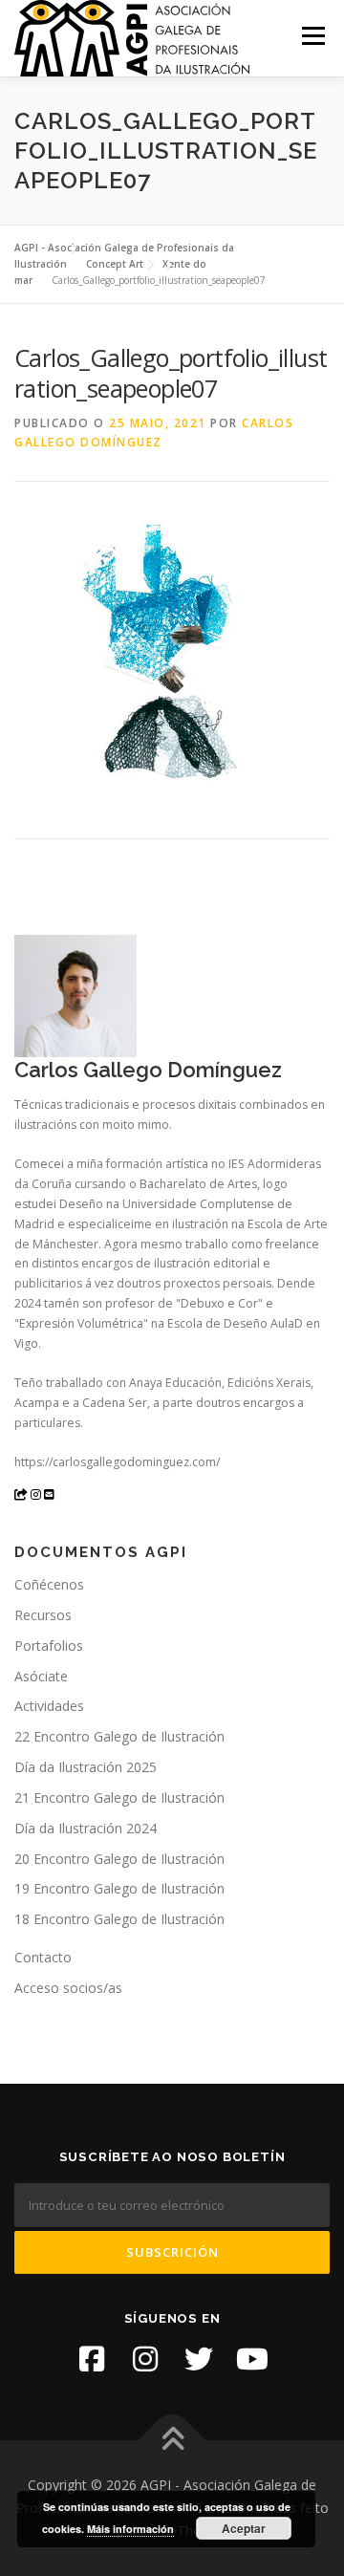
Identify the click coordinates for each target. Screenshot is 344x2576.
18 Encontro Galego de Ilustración (119, 1919)
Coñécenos (49, 1584)
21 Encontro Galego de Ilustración (119, 1797)
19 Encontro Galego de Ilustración (119, 1888)
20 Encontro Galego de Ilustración (119, 1859)
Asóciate (41, 1676)
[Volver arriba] (172, 2441)
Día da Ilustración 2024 (86, 1828)
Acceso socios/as (68, 1988)
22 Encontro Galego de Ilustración (119, 1736)
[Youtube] (252, 2359)
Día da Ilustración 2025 (86, 1767)
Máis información (130, 2529)
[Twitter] (199, 2359)
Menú (312, 36)
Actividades (49, 1706)
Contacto (43, 1957)
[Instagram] (145, 2359)
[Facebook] (92, 2359)
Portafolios (49, 1645)
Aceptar (244, 2528)
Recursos (43, 1615)
